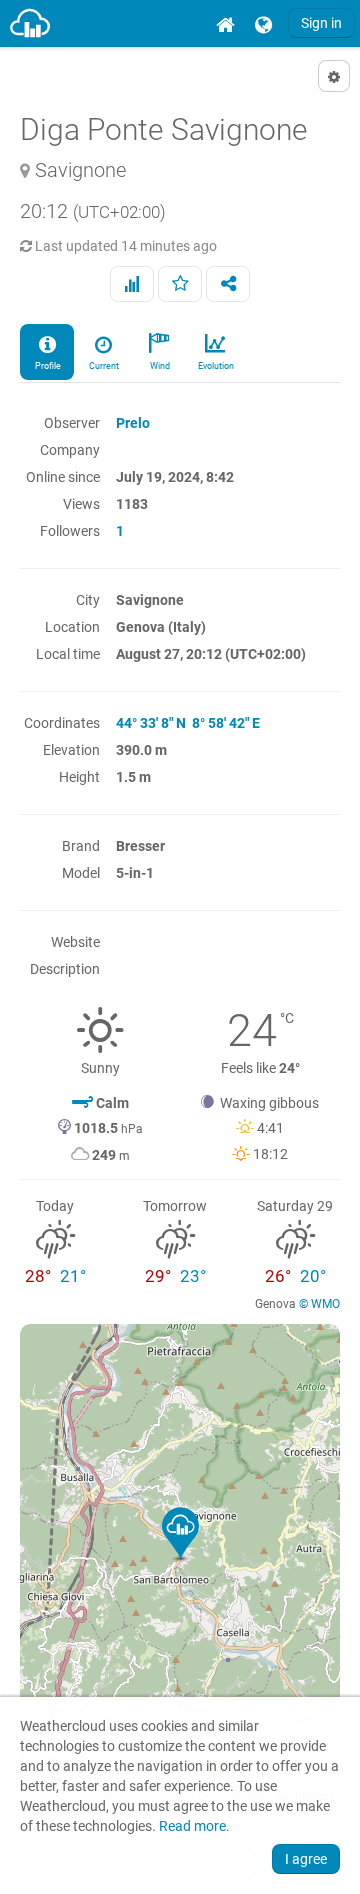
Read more (192, 1826)
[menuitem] (225, 23)
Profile (47, 366)
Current (103, 366)
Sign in (321, 23)
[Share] (228, 284)
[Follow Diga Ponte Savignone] (180, 284)
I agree (306, 1859)
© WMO (319, 1304)
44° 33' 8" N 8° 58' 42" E (188, 723)
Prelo (133, 423)
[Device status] (132, 284)
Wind (159, 366)
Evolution (215, 366)
